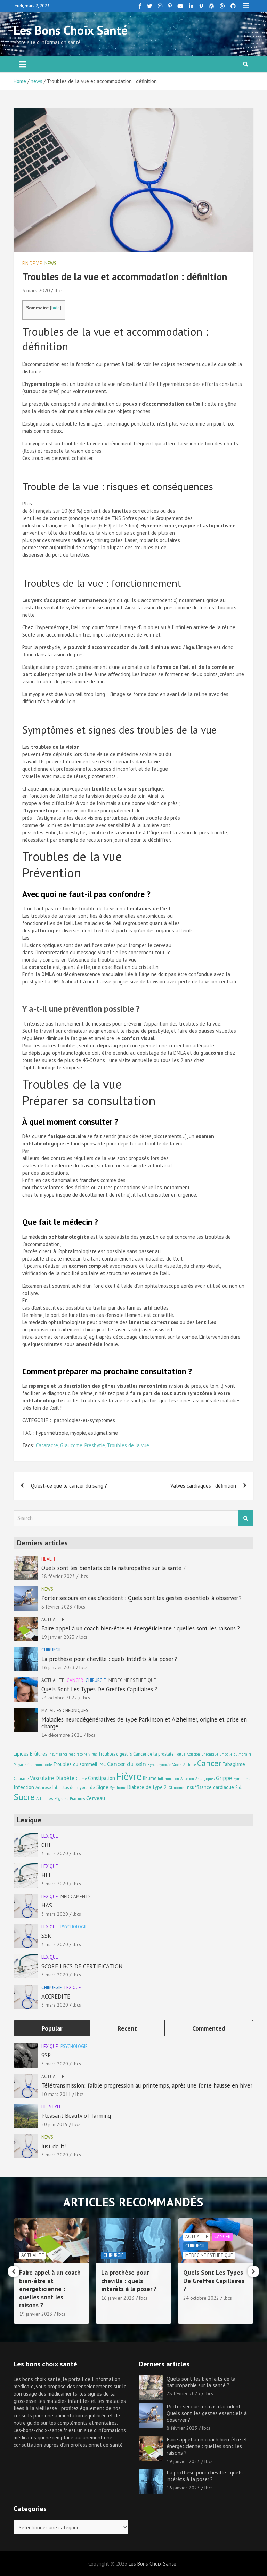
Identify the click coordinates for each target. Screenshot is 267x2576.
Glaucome (71, 1445)
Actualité (53, 1619)
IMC (102, 1764)
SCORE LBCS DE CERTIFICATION (82, 1966)
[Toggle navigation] (22, 64)
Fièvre (129, 1776)
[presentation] (14, 2271)
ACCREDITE (56, 1996)
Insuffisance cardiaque (210, 1787)
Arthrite (189, 1765)
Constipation (102, 1778)
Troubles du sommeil (75, 1764)
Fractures (77, 1799)
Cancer (75, 1680)
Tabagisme (234, 1764)
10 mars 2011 (56, 2094)
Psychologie (74, 1927)
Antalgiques (205, 1779)
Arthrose (43, 1787)
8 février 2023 (57, 1607)
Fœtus (180, 1754)
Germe (81, 1779)
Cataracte (47, 1445)
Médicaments (76, 1897)
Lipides (21, 1754)
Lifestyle (51, 2107)
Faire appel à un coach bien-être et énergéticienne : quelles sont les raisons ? (141, 1628)
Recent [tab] (127, 2028)
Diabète (65, 1778)
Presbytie (95, 1445)
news (50, 263)
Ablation (193, 1754)
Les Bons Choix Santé (71, 30)
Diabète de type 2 (147, 1787)
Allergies (44, 1798)
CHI (46, 1845)
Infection (24, 1787)
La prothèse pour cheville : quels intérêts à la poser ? (109, 1659)
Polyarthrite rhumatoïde (33, 1765)
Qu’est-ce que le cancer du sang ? (69, 1486)
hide (56, 308)
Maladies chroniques (65, 1711)
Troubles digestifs (115, 1754)
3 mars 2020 (36, 290)
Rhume (150, 1778)
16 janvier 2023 (58, 1667)
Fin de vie (32, 263)
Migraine (61, 1799)
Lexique (50, 1836)
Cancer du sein (127, 1764)
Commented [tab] (209, 2028)
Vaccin (177, 1765)
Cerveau (96, 1798)
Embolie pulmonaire (235, 1754)
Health (49, 1559)
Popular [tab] (52, 2028)
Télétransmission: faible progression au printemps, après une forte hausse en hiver (147, 2085)
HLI (46, 1875)
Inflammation (168, 1779)
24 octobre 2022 (59, 1698)
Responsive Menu (246, 6)
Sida (240, 1787)
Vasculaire (42, 1778)
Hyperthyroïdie (159, 1765)
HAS (47, 1905)
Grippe (224, 1778)
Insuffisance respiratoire (68, 1754)
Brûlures (39, 1754)
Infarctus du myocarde (74, 1787)
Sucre (24, 1797)
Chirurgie (52, 1650)
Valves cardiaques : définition (203, 1486)
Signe (102, 1787)
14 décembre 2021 (62, 1735)
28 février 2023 (58, 1576)
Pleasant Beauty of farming (76, 2116)
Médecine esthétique (132, 1680)
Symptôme (242, 1779)
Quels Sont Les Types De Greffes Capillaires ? (99, 1689)
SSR (46, 1936)
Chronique (210, 1754)
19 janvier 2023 (58, 1637)
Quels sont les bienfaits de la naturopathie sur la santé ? (114, 1568)
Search (246, 1518)
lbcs (59, 290)
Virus (92, 1754)
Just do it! (54, 2146)
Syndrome (118, 1788)
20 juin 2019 (55, 2124)
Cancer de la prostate (153, 1754)
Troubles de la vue (128, 1445)
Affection (187, 1779)
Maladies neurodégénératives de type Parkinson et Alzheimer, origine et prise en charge (144, 1723)
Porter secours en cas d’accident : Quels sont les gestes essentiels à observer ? (141, 1598)
